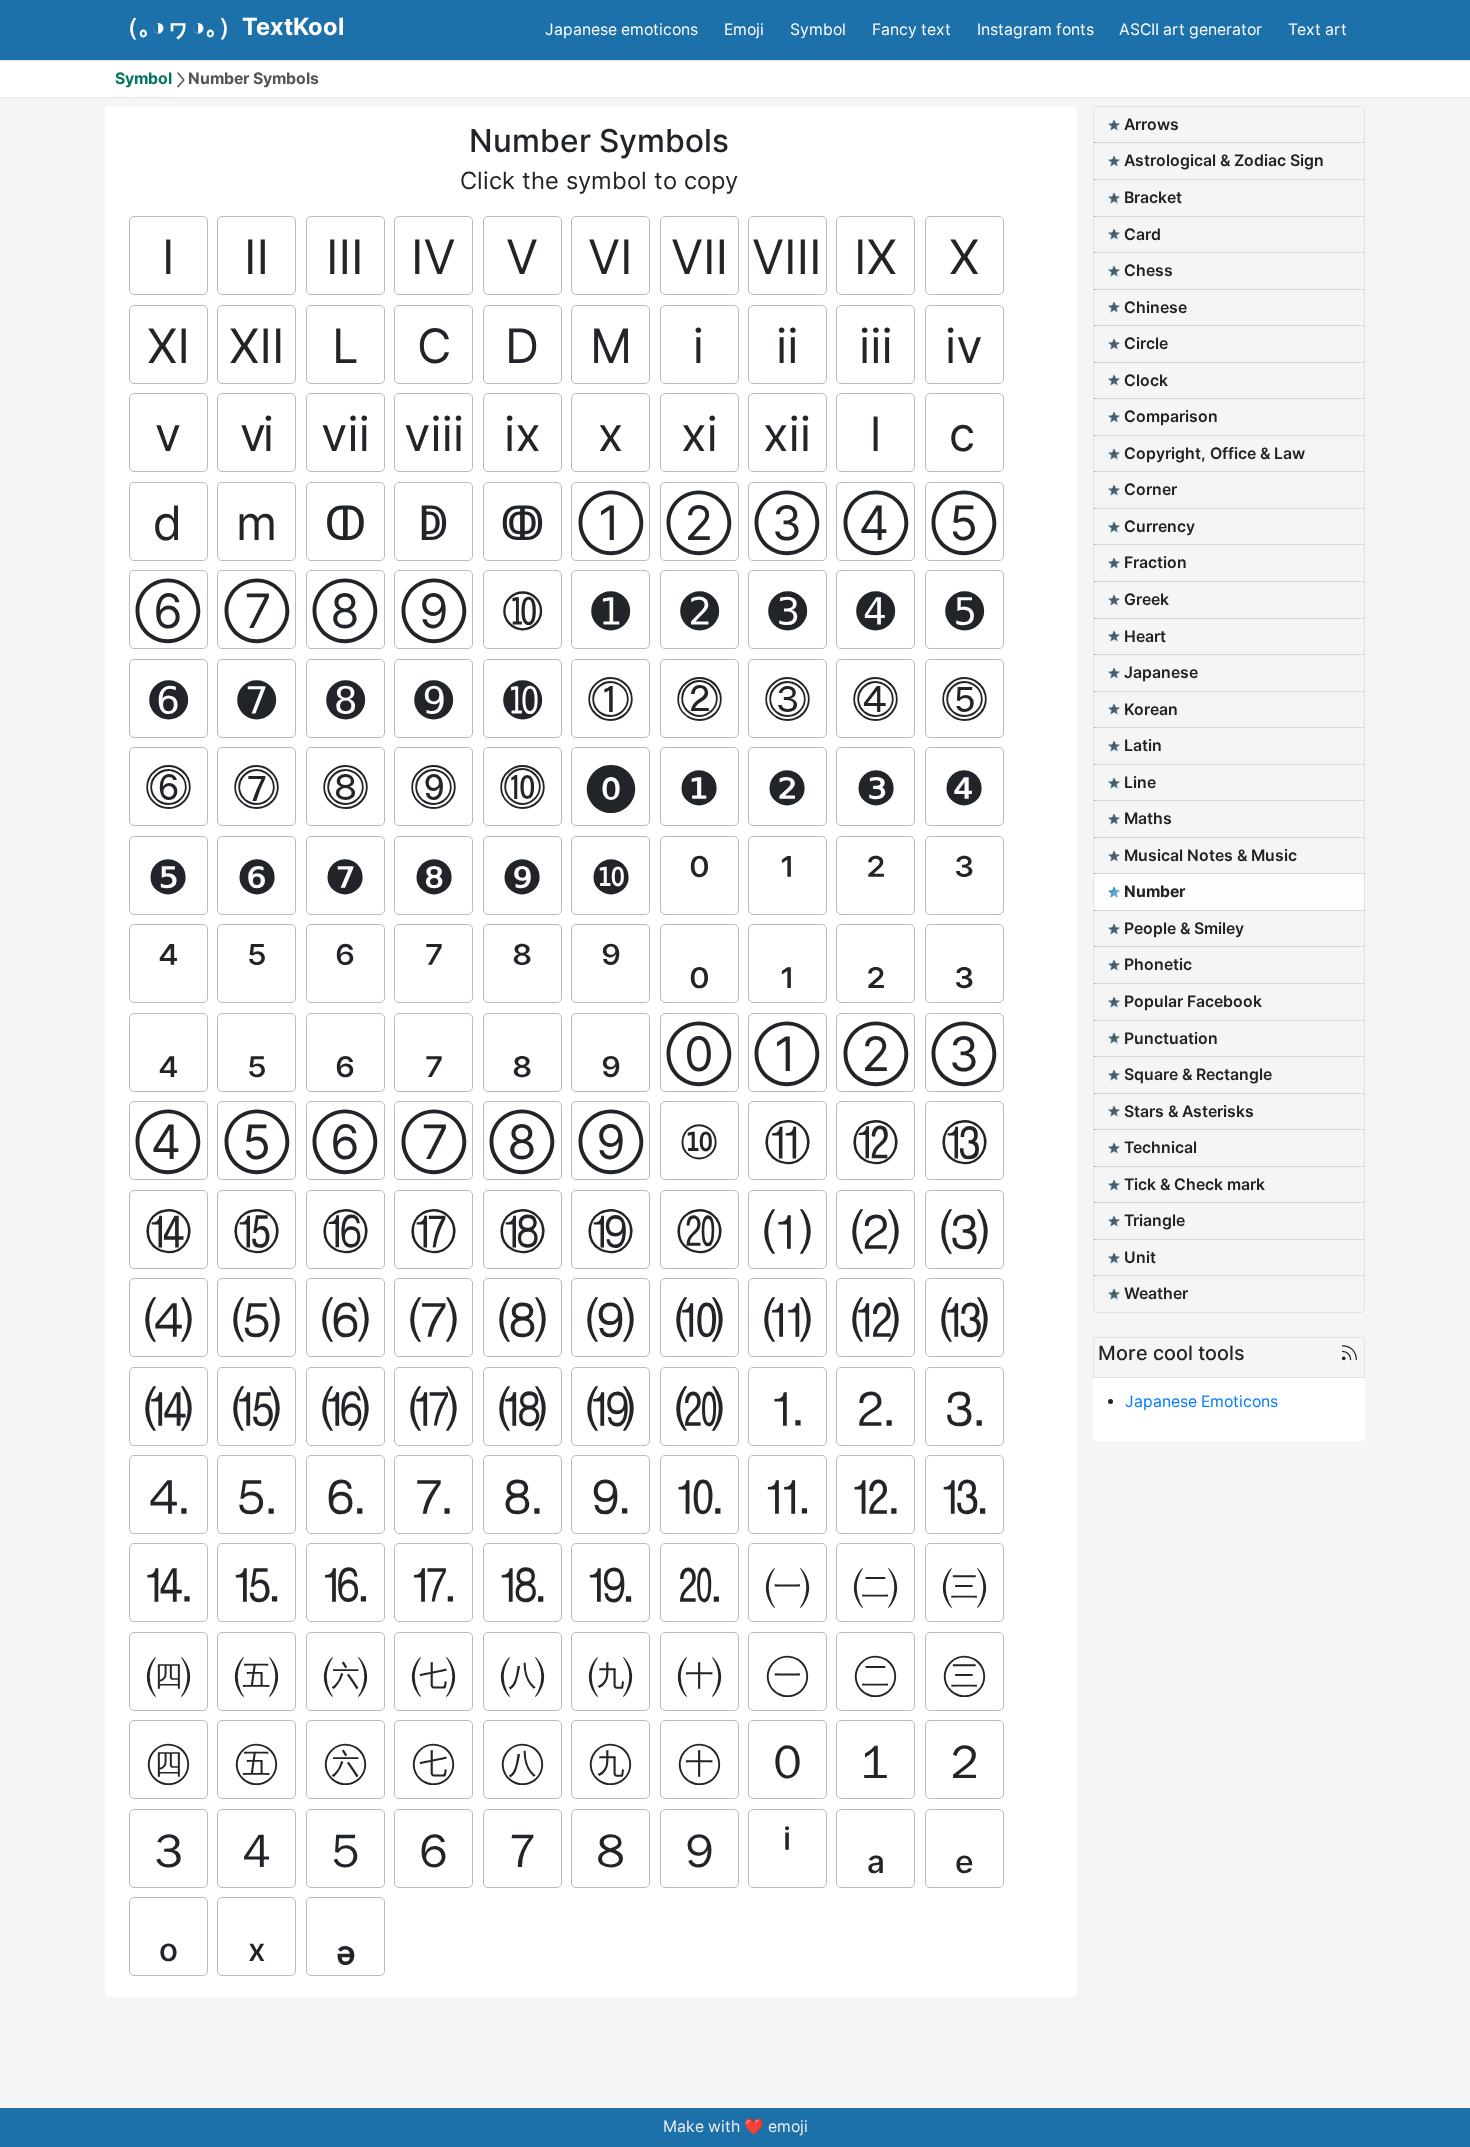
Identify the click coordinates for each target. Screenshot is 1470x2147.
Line (1140, 782)
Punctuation (1171, 1038)
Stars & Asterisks (1189, 1111)
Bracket (1153, 197)
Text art (1317, 29)
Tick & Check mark (1194, 1184)
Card (1142, 234)
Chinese (1155, 307)
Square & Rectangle (1198, 1074)
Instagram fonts (1035, 29)
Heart (1145, 636)
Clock (1146, 380)
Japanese (1161, 672)
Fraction (1155, 562)
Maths (1148, 818)
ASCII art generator (1190, 29)
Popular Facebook (1193, 1001)
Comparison (1171, 416)
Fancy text (911, 29)
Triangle (1154, 1220)
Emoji (744, 29)
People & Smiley (1184, 928)
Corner (1150, 489)
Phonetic (1158, 964)
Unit (1140, 1257)
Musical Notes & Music (1210, 855)
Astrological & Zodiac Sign (1224, 160)
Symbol (818, 29)
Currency (1159, 526)
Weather (1156, 1293)
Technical (1160, 1147)
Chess (1148, 270)
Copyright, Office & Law (1214, 453)
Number (1154, 891)
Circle (1146, 343)
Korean (1151, 709)
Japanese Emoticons (1201, 1401)
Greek (1146, 599)
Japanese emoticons (621, 29)
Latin (1143, 745)
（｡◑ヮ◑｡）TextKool (229, 27)
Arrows (1151, 124)
